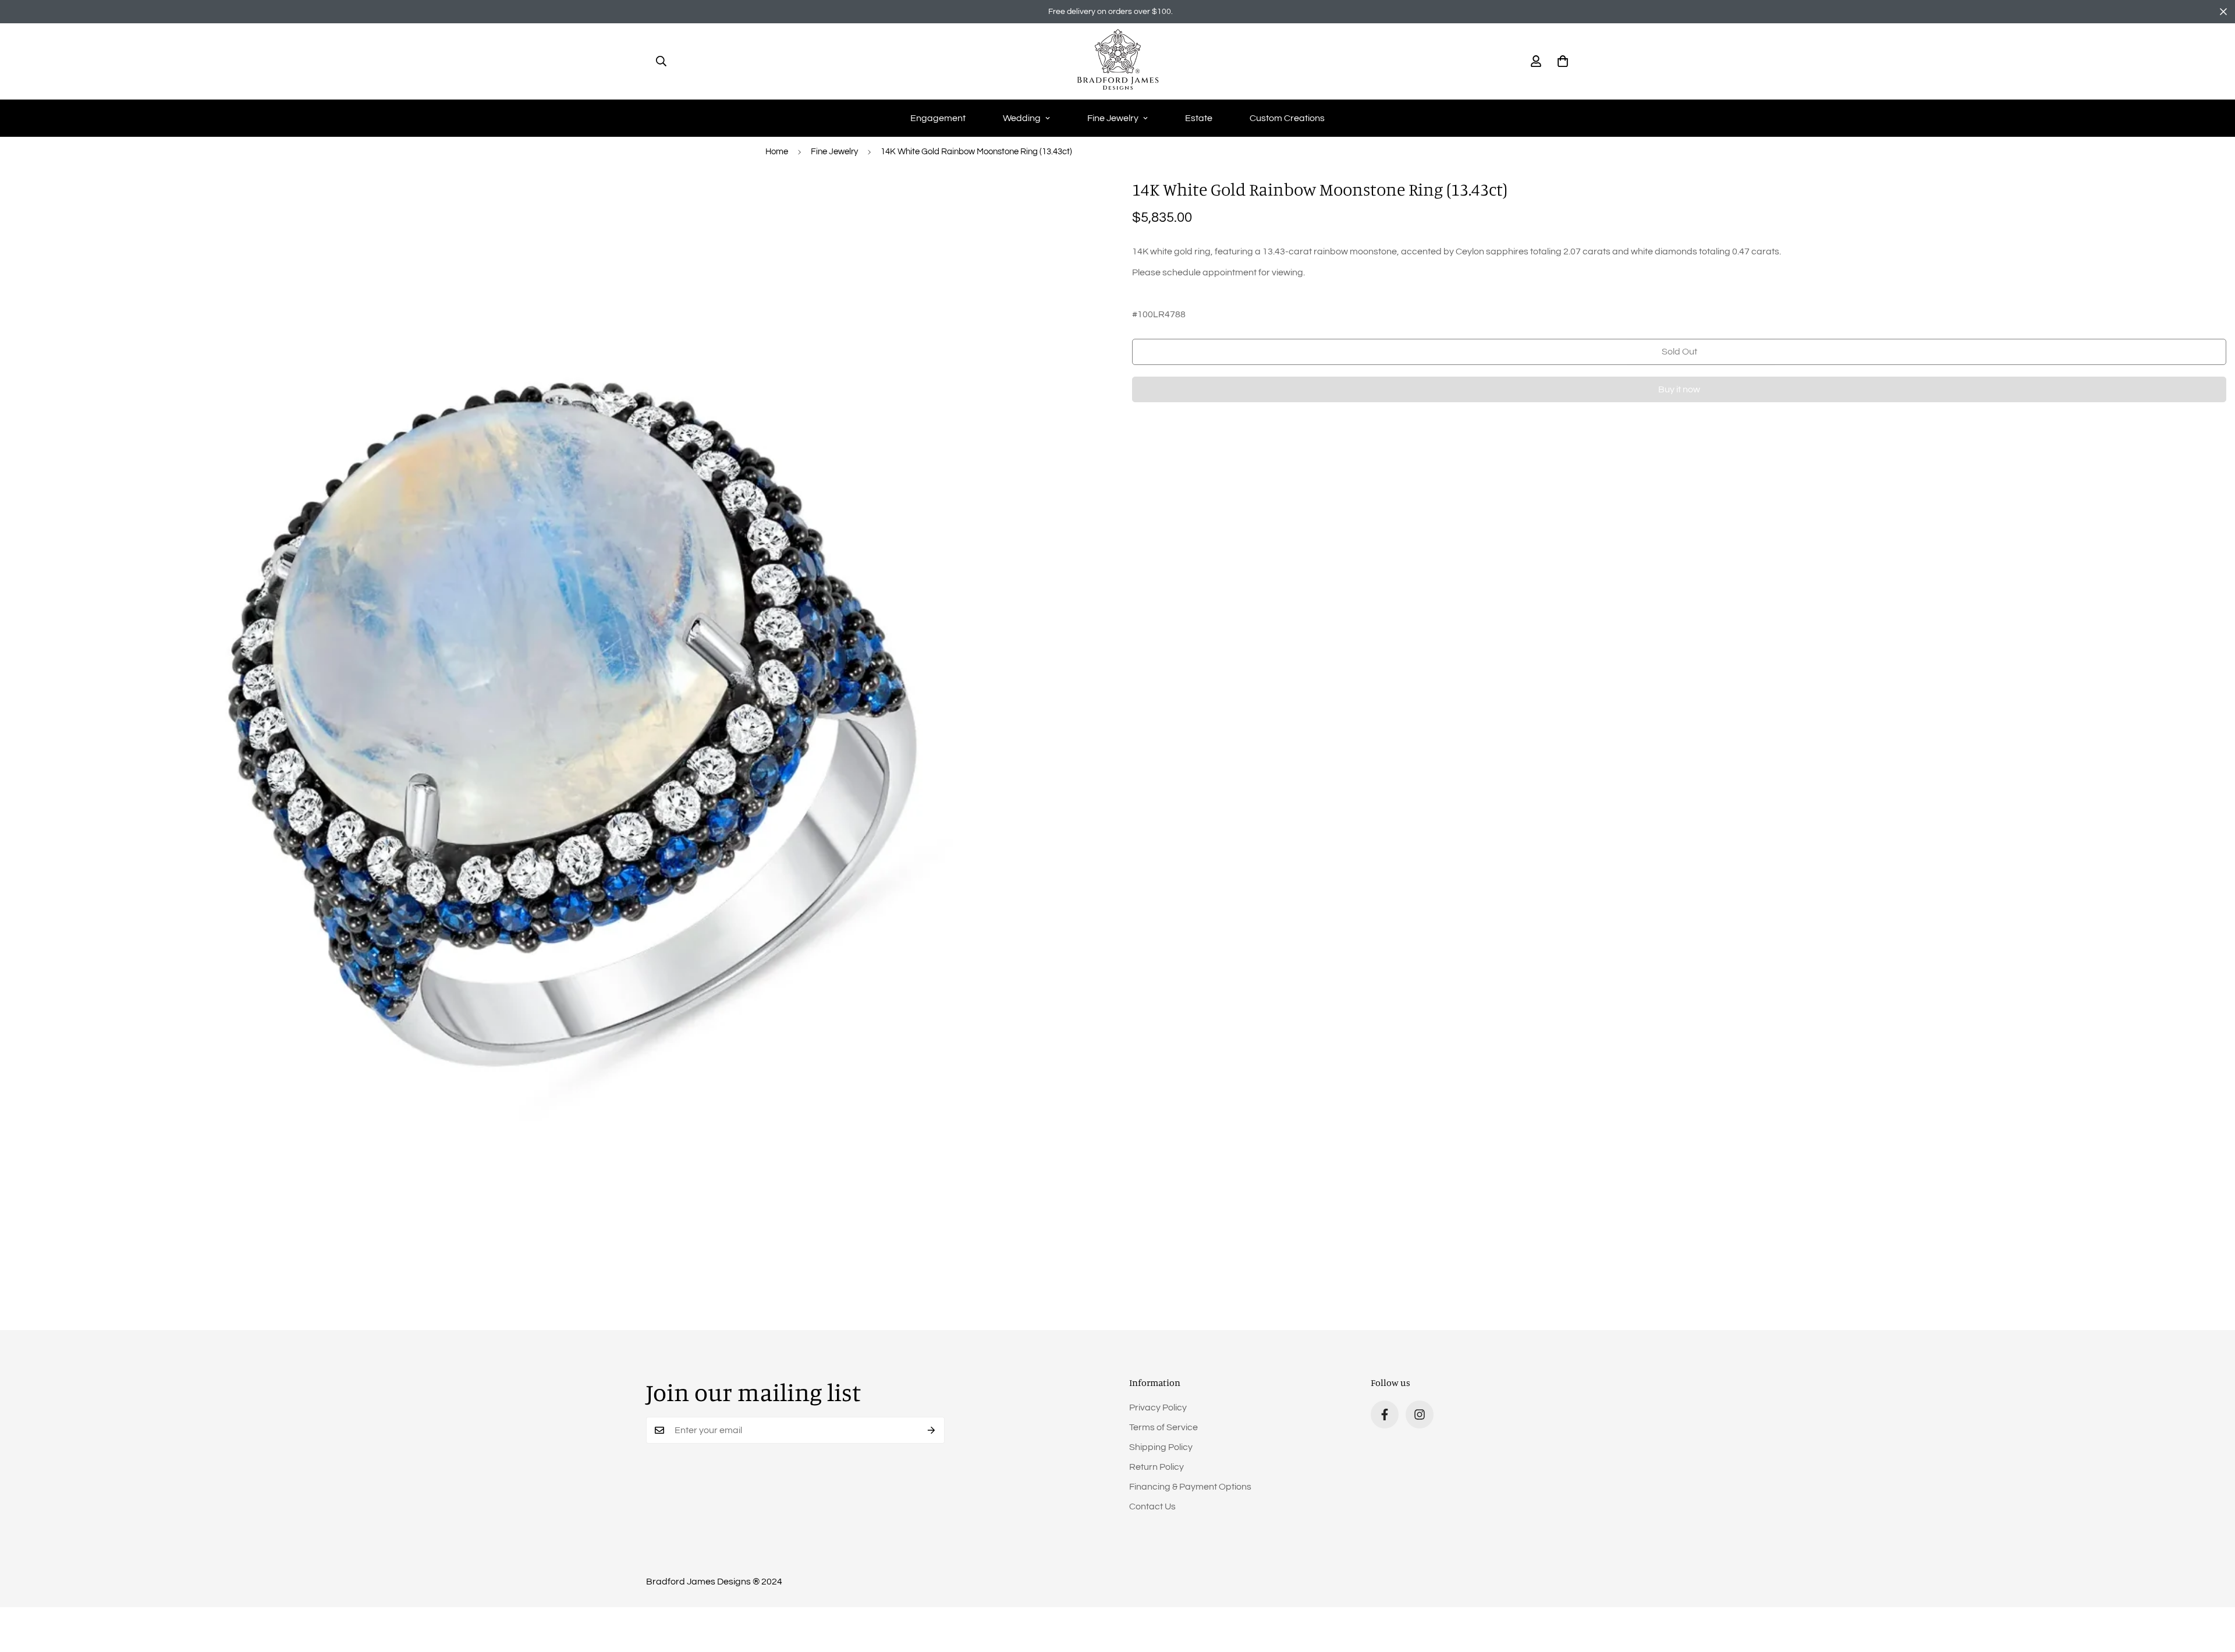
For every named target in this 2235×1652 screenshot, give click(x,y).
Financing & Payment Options (1190, 1487)
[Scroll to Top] (2212, 1589)
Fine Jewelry (1113, 118)
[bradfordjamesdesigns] (1118, 61)
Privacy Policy (1158, 1408)
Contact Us (1152, 1506)
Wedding (1022, 118)
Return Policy (1156, 1467)
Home (777, 152)
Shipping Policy (1161, 1447)
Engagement (938, 118)
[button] (1563, 61)
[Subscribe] (932, 1430)
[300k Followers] (1385, 1415)
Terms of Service (1163, 1427)
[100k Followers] (1420, 1415)
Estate (1199, 118)
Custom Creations (1287, 118)
